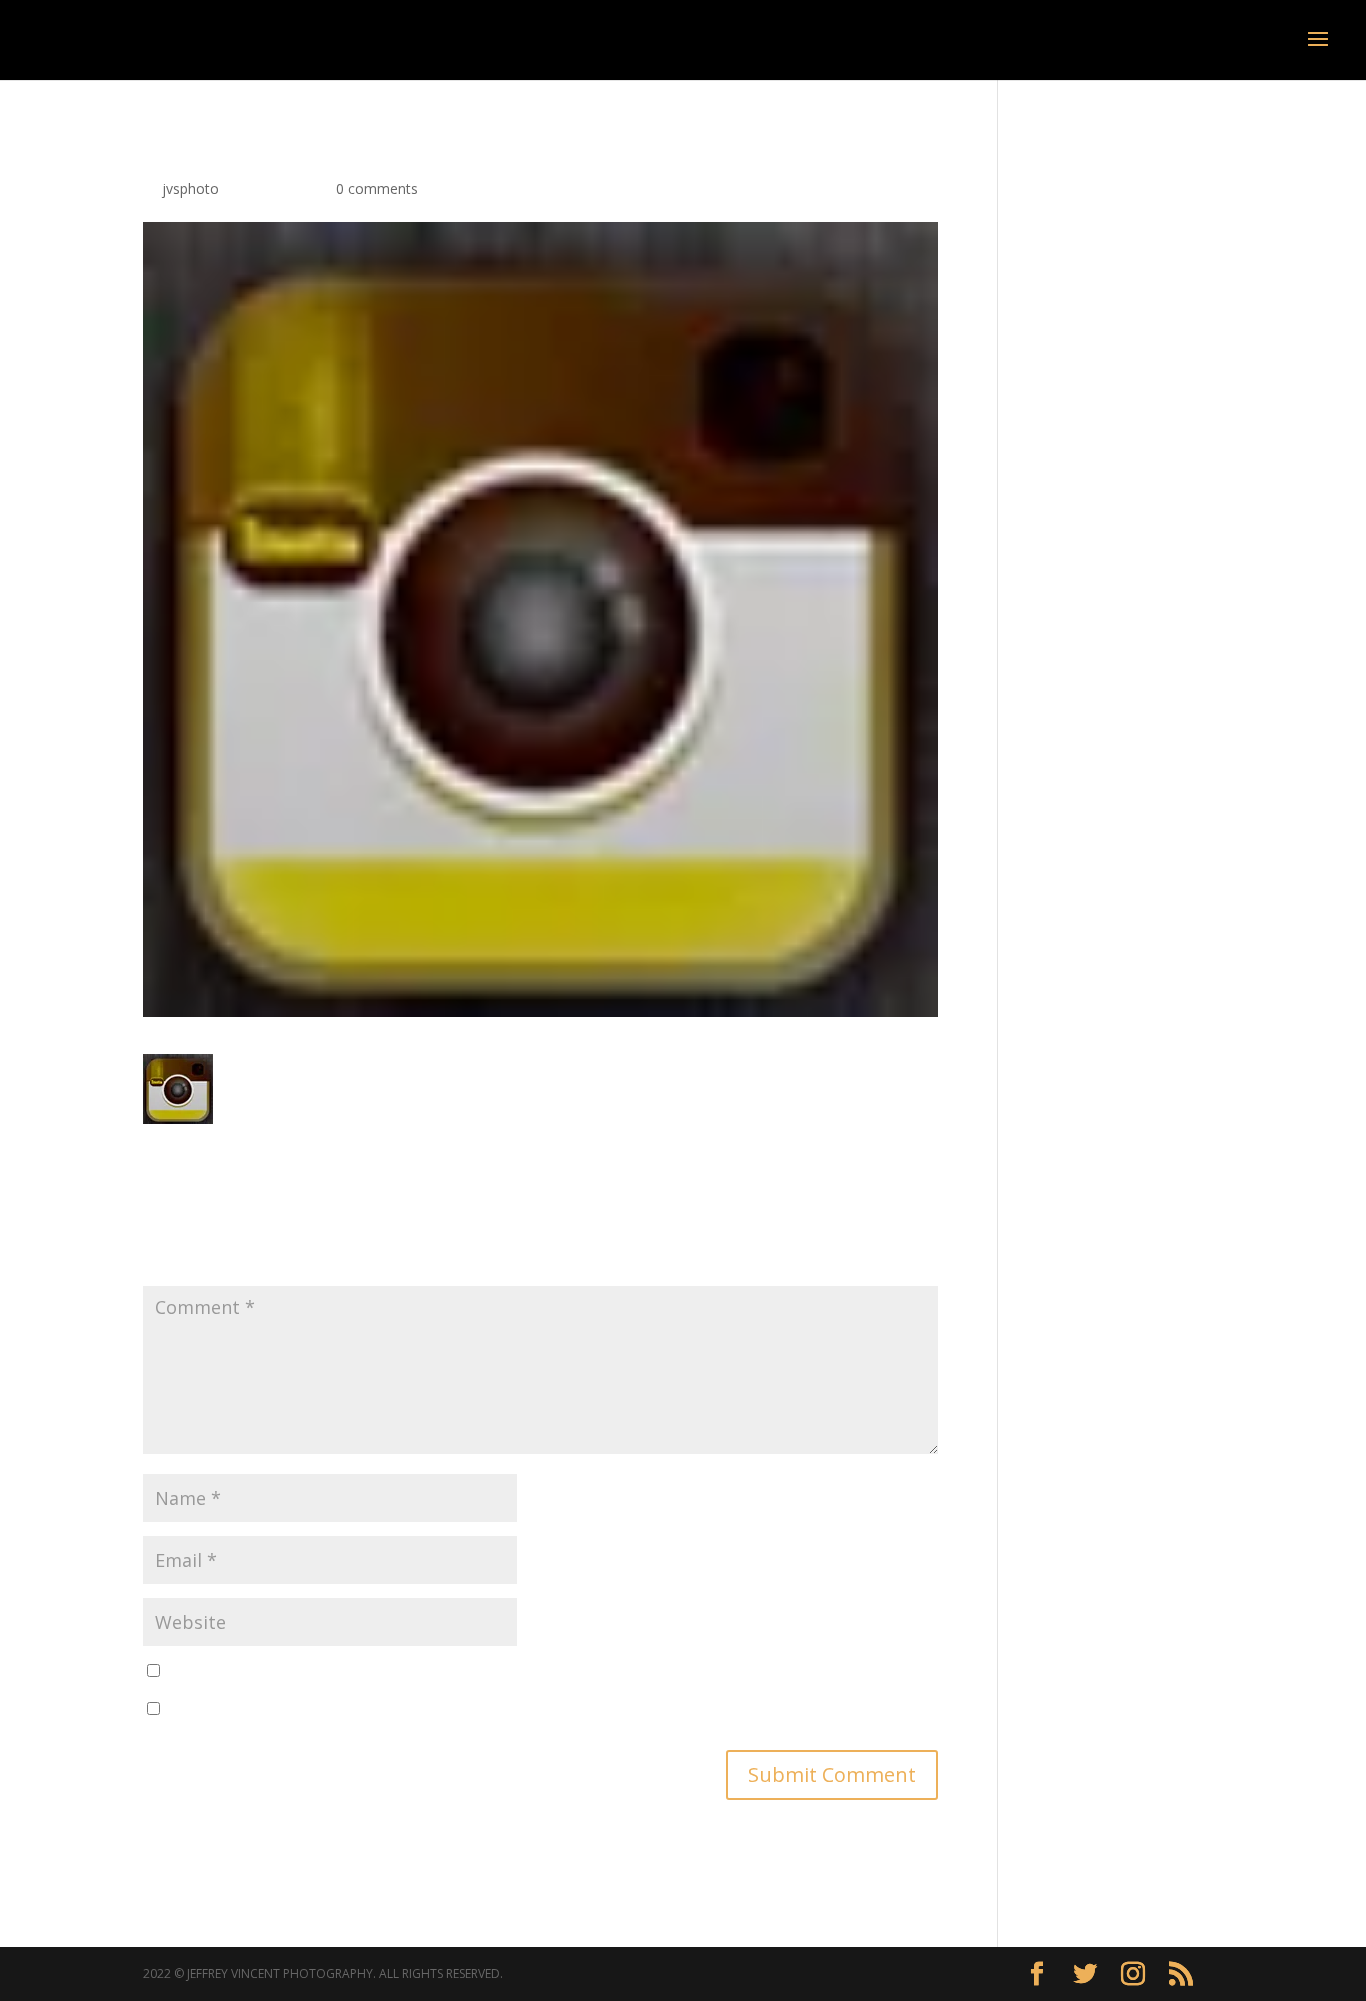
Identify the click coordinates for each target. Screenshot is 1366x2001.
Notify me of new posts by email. (274, 1709)
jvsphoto (190, 188)
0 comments (377, 188)
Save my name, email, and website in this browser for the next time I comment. (424, 1671)
